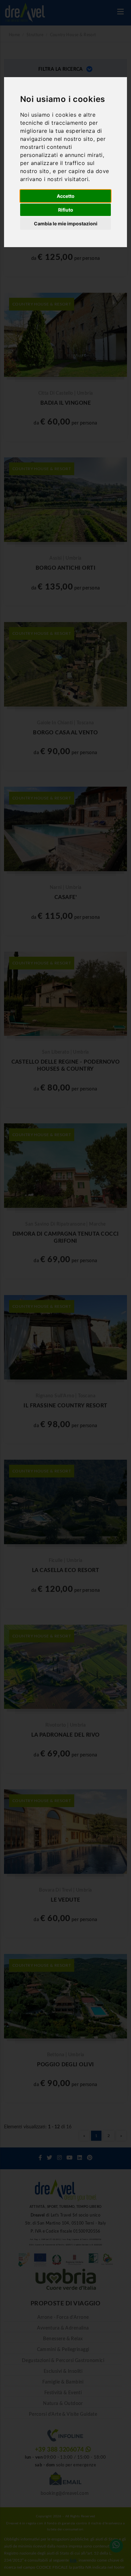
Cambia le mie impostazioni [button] (66, 223)
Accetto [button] (66, 196)
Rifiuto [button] (66, 210)
